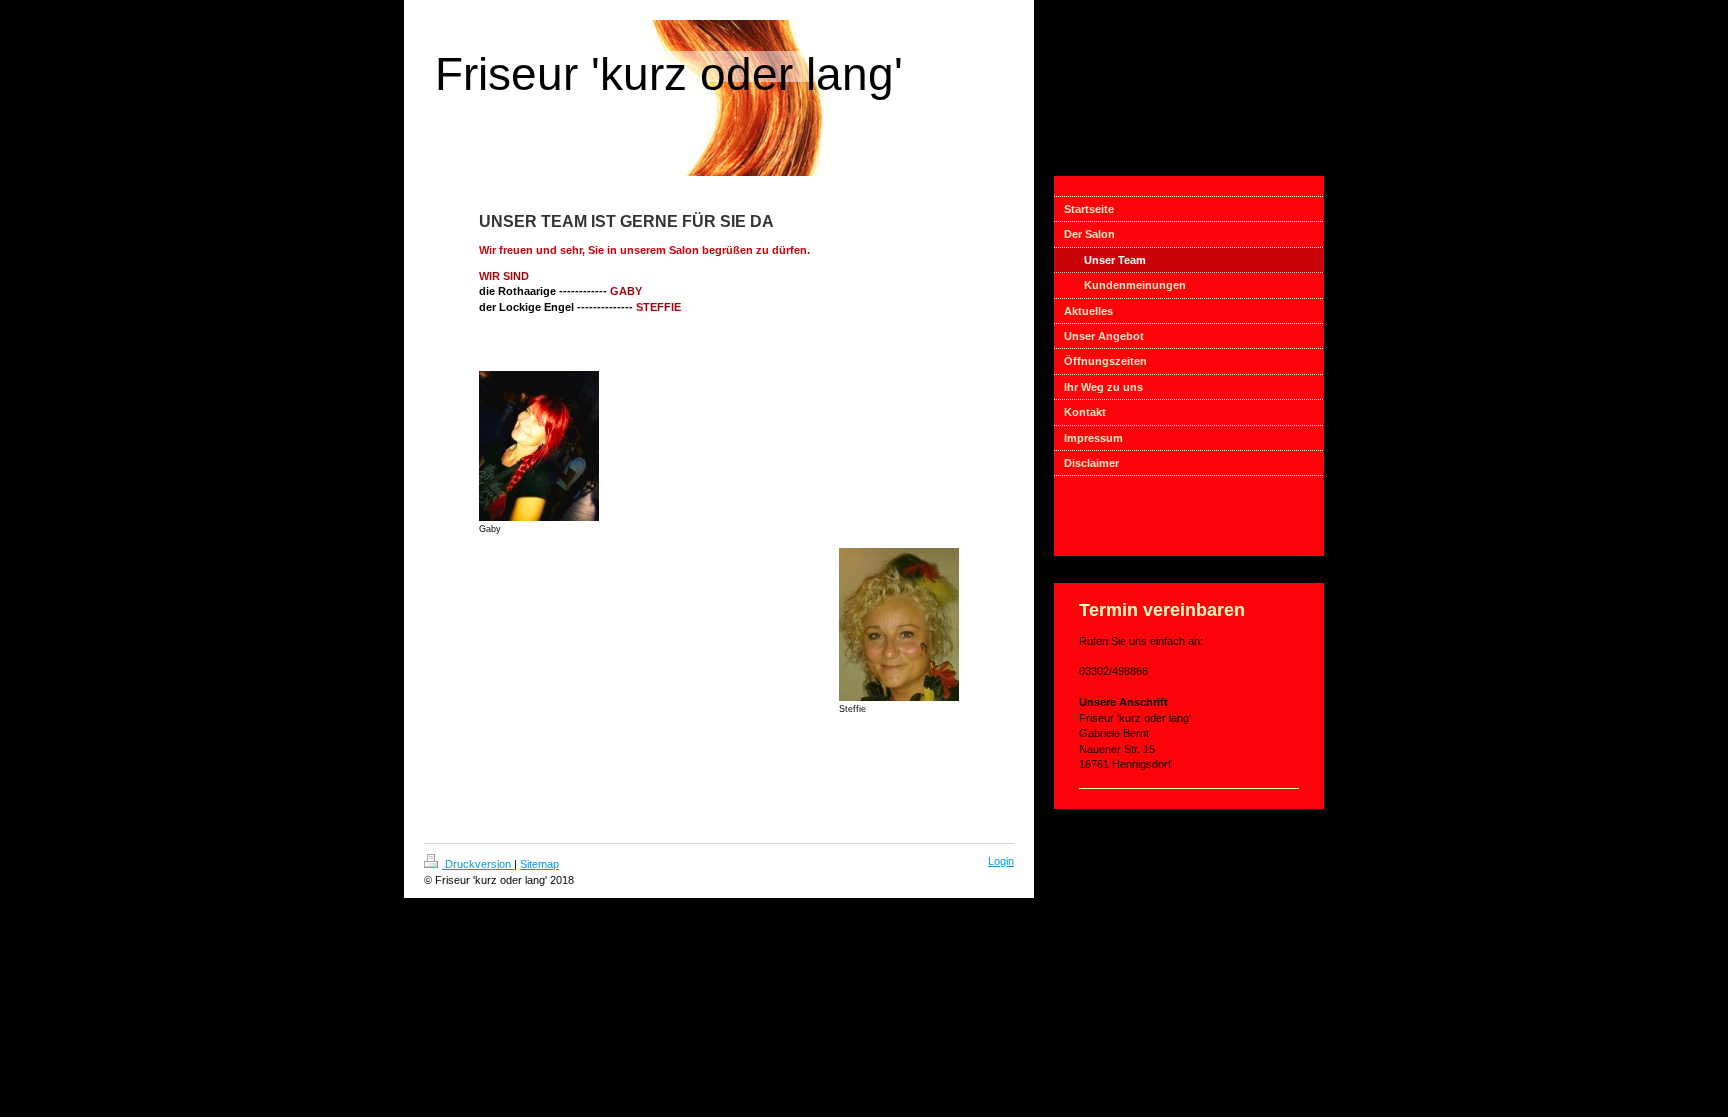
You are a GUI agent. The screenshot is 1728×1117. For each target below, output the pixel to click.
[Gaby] (539, 446)
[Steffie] (899, 624)
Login (1001, 861)
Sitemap (539, 864)
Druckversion (478, 864)
